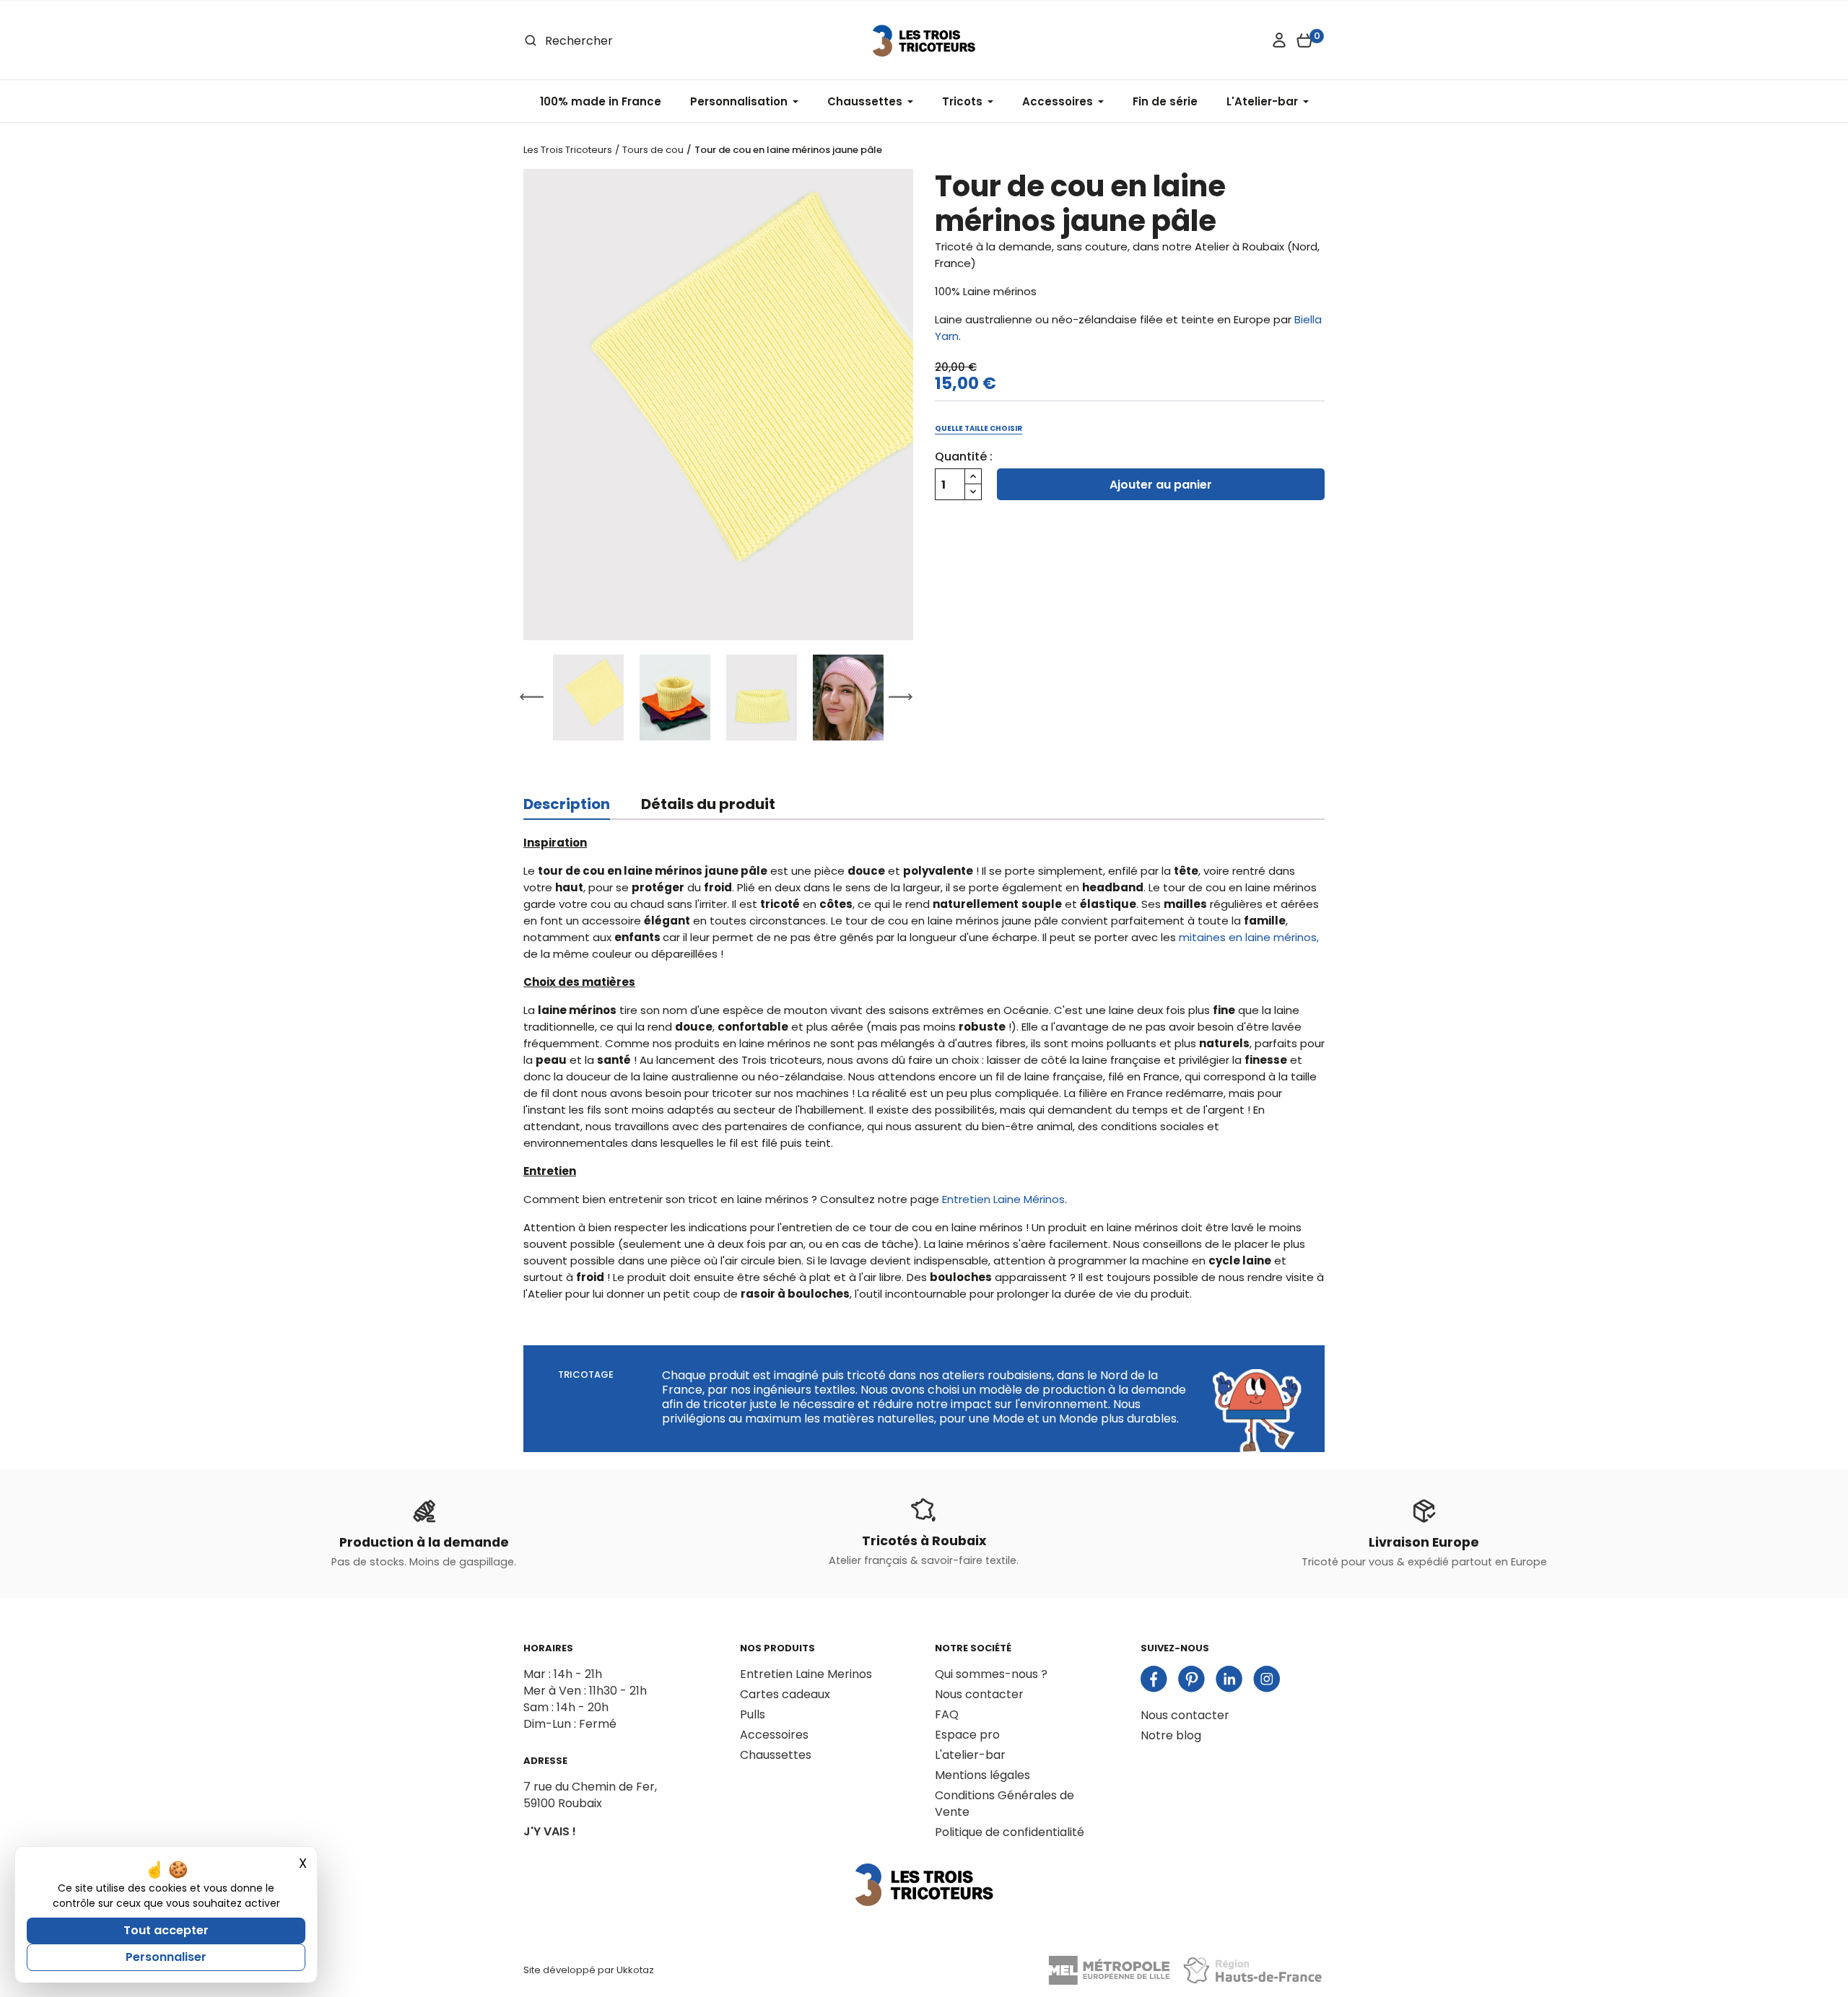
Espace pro (967, 1735)
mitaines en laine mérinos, (1249, 937)
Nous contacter (979, 1694)
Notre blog (1171, 1735)
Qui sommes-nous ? (991, 1674)
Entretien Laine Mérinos (1003, 1199)
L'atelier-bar (970, 1755)
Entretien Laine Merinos (806, 1674)
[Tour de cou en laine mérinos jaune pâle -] (718, 405)
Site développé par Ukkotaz (589, 1970)
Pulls (753, 1714)
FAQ (947, 1714)
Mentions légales (982, 1775)
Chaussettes (776, 1755)
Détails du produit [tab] (708, 804)
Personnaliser (166, 1957)
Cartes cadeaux (785, 1694)
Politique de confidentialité (1010, 1832)
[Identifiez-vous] (1279, 40)
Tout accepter (166, 1930)
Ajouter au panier (1161, 485)
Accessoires (774, 1735)
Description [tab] (567, 804)
